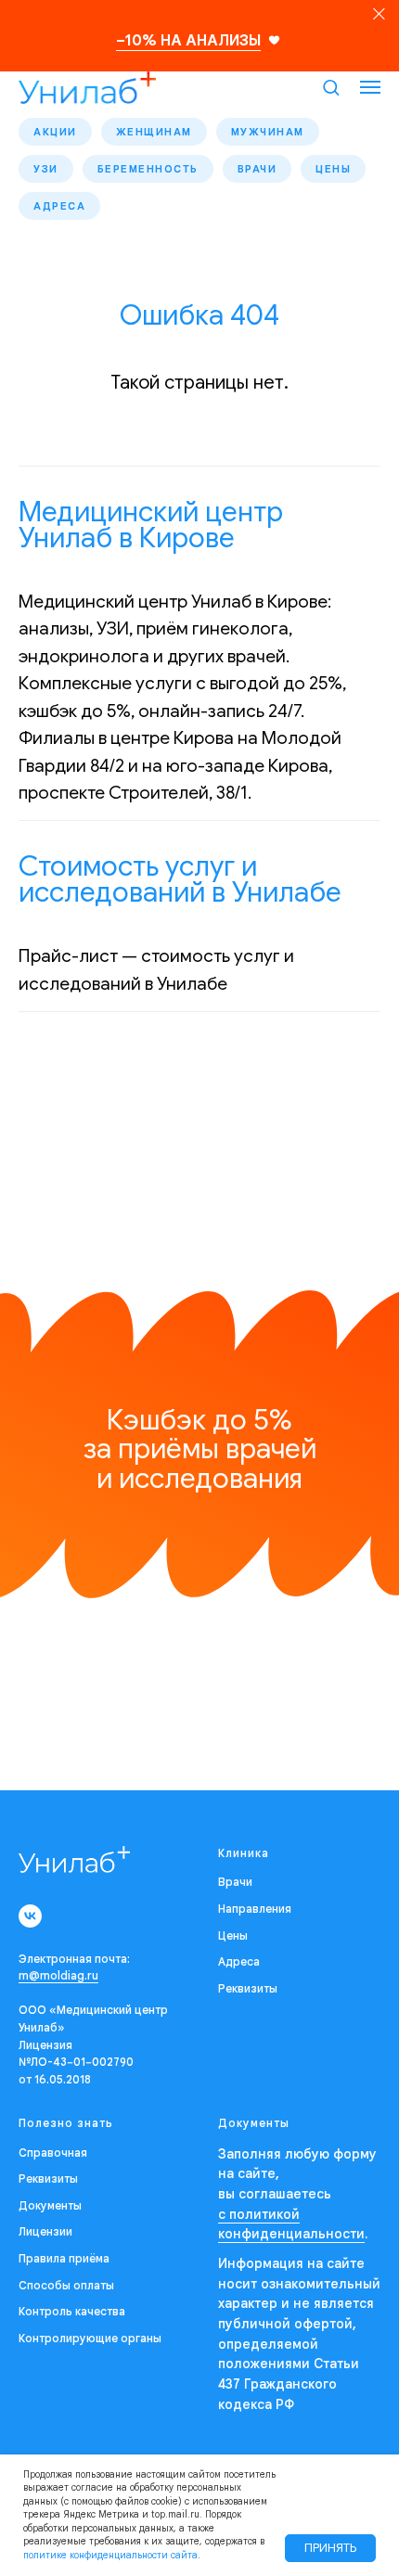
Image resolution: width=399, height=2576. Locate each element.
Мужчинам (268, 132)
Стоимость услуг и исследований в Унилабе (180, 879)
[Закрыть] (379, 14)
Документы (50, 2205)
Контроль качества (72, 2311)
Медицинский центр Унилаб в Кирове (151, 525)
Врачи (257, 169)
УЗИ (46, 169)
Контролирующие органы (90, 2338)
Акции (55, 132)
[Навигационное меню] (370, 87)
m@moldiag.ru (58, 1975)
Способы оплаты (66, 2285)
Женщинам (154, 132)
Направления (255, 1909)
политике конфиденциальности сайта (110, 2555)
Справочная (53, 2153)
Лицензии (45, 2231)
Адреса (59, 206)
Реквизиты (248, 1988)
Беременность (148, 169)
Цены (333, 169)
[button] (331, 87)
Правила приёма (64, 2258)
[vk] (30, 1916)
